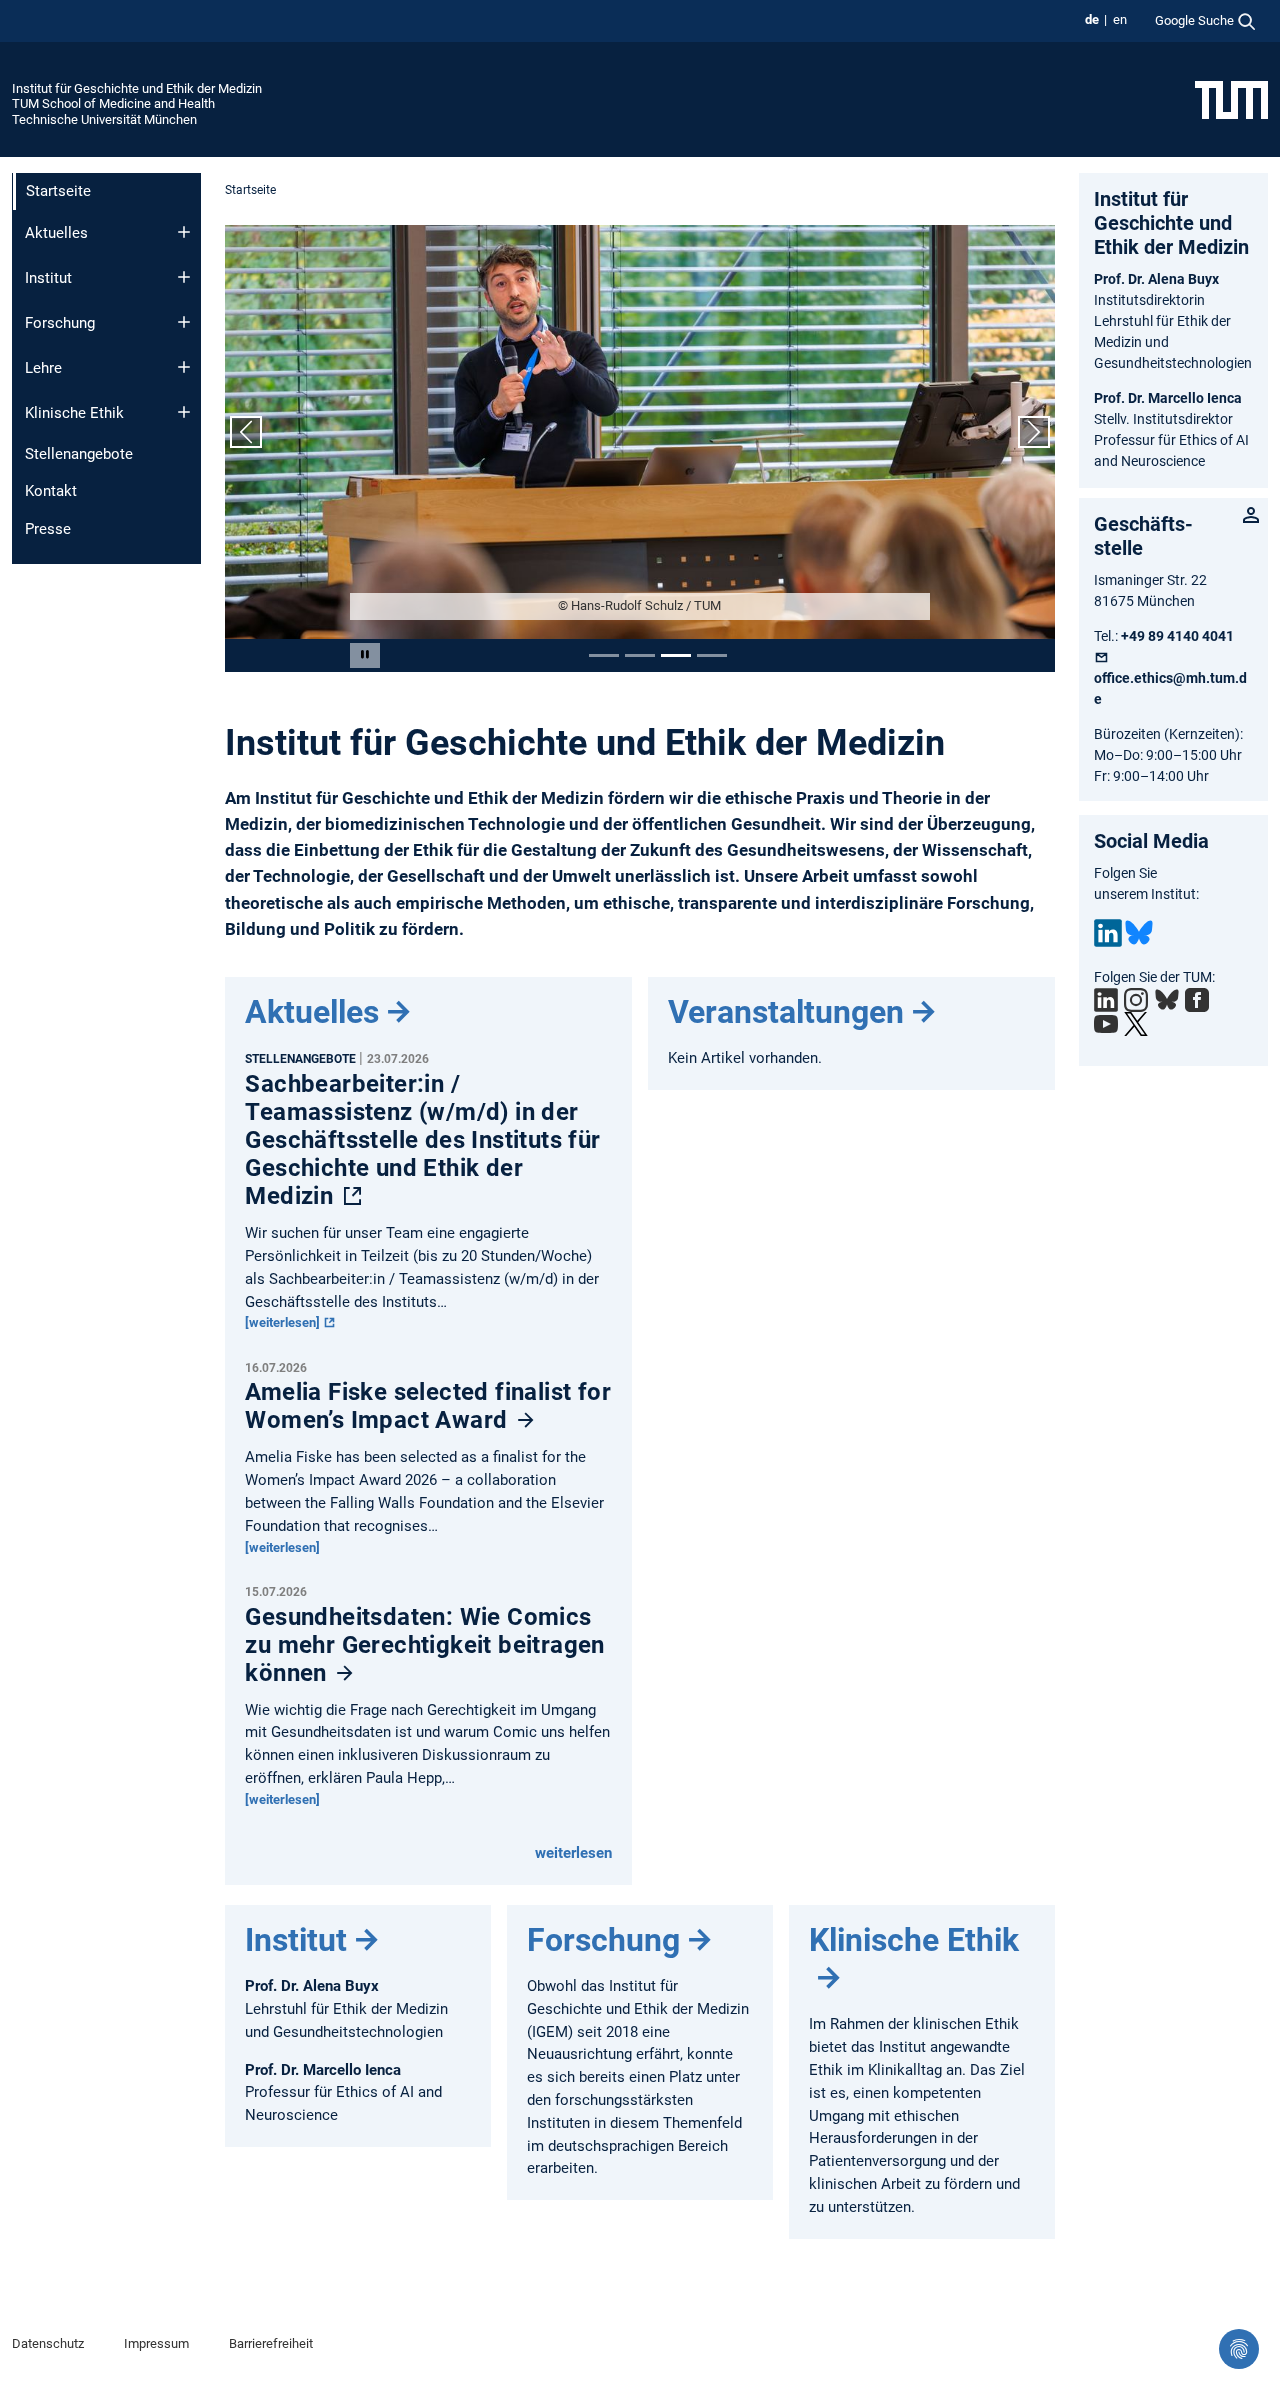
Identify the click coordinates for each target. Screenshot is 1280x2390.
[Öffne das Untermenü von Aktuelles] (184, 232)
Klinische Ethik (74, 413)
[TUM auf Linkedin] (1106, 1000)
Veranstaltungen (786, 1012)
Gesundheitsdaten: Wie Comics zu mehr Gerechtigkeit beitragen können (424, 1645)
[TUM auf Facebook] (1197, 1000)
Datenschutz (48, 2343)
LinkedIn (1108, 933)
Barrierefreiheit (271, 2343)
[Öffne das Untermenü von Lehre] (184, 367)
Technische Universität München (104, 119)
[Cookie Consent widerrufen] (1239, 2349)
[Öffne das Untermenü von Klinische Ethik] (184, 412)
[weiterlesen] (284, 1322)
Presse (48, 529)
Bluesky (1139, 933)
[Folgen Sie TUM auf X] (1136, 1024)
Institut (48, 278)
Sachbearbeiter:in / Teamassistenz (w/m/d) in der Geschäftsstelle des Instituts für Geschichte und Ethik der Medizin (422, 1140)
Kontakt (51, 491)
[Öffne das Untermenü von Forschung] (184, 322)
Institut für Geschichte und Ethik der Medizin (137, 88)
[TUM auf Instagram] (1136, 1000)
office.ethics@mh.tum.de (1170, 688)
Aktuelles (56, 233)
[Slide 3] (676, 655)
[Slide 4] (712, 655)
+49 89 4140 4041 (1177, 636)
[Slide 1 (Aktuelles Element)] (604, 655)
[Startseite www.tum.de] (1231, 99)
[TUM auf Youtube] (1106, 1024)
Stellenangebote (79, 454)
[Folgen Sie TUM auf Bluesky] (1167, 1000)
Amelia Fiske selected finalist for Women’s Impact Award (428, 1406)
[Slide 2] (640, 655)
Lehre (43, 368)
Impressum (156, 2343)
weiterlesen (573, 1853)
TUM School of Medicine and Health (113, 103)
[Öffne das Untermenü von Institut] (184, 277)
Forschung (60, 323)
